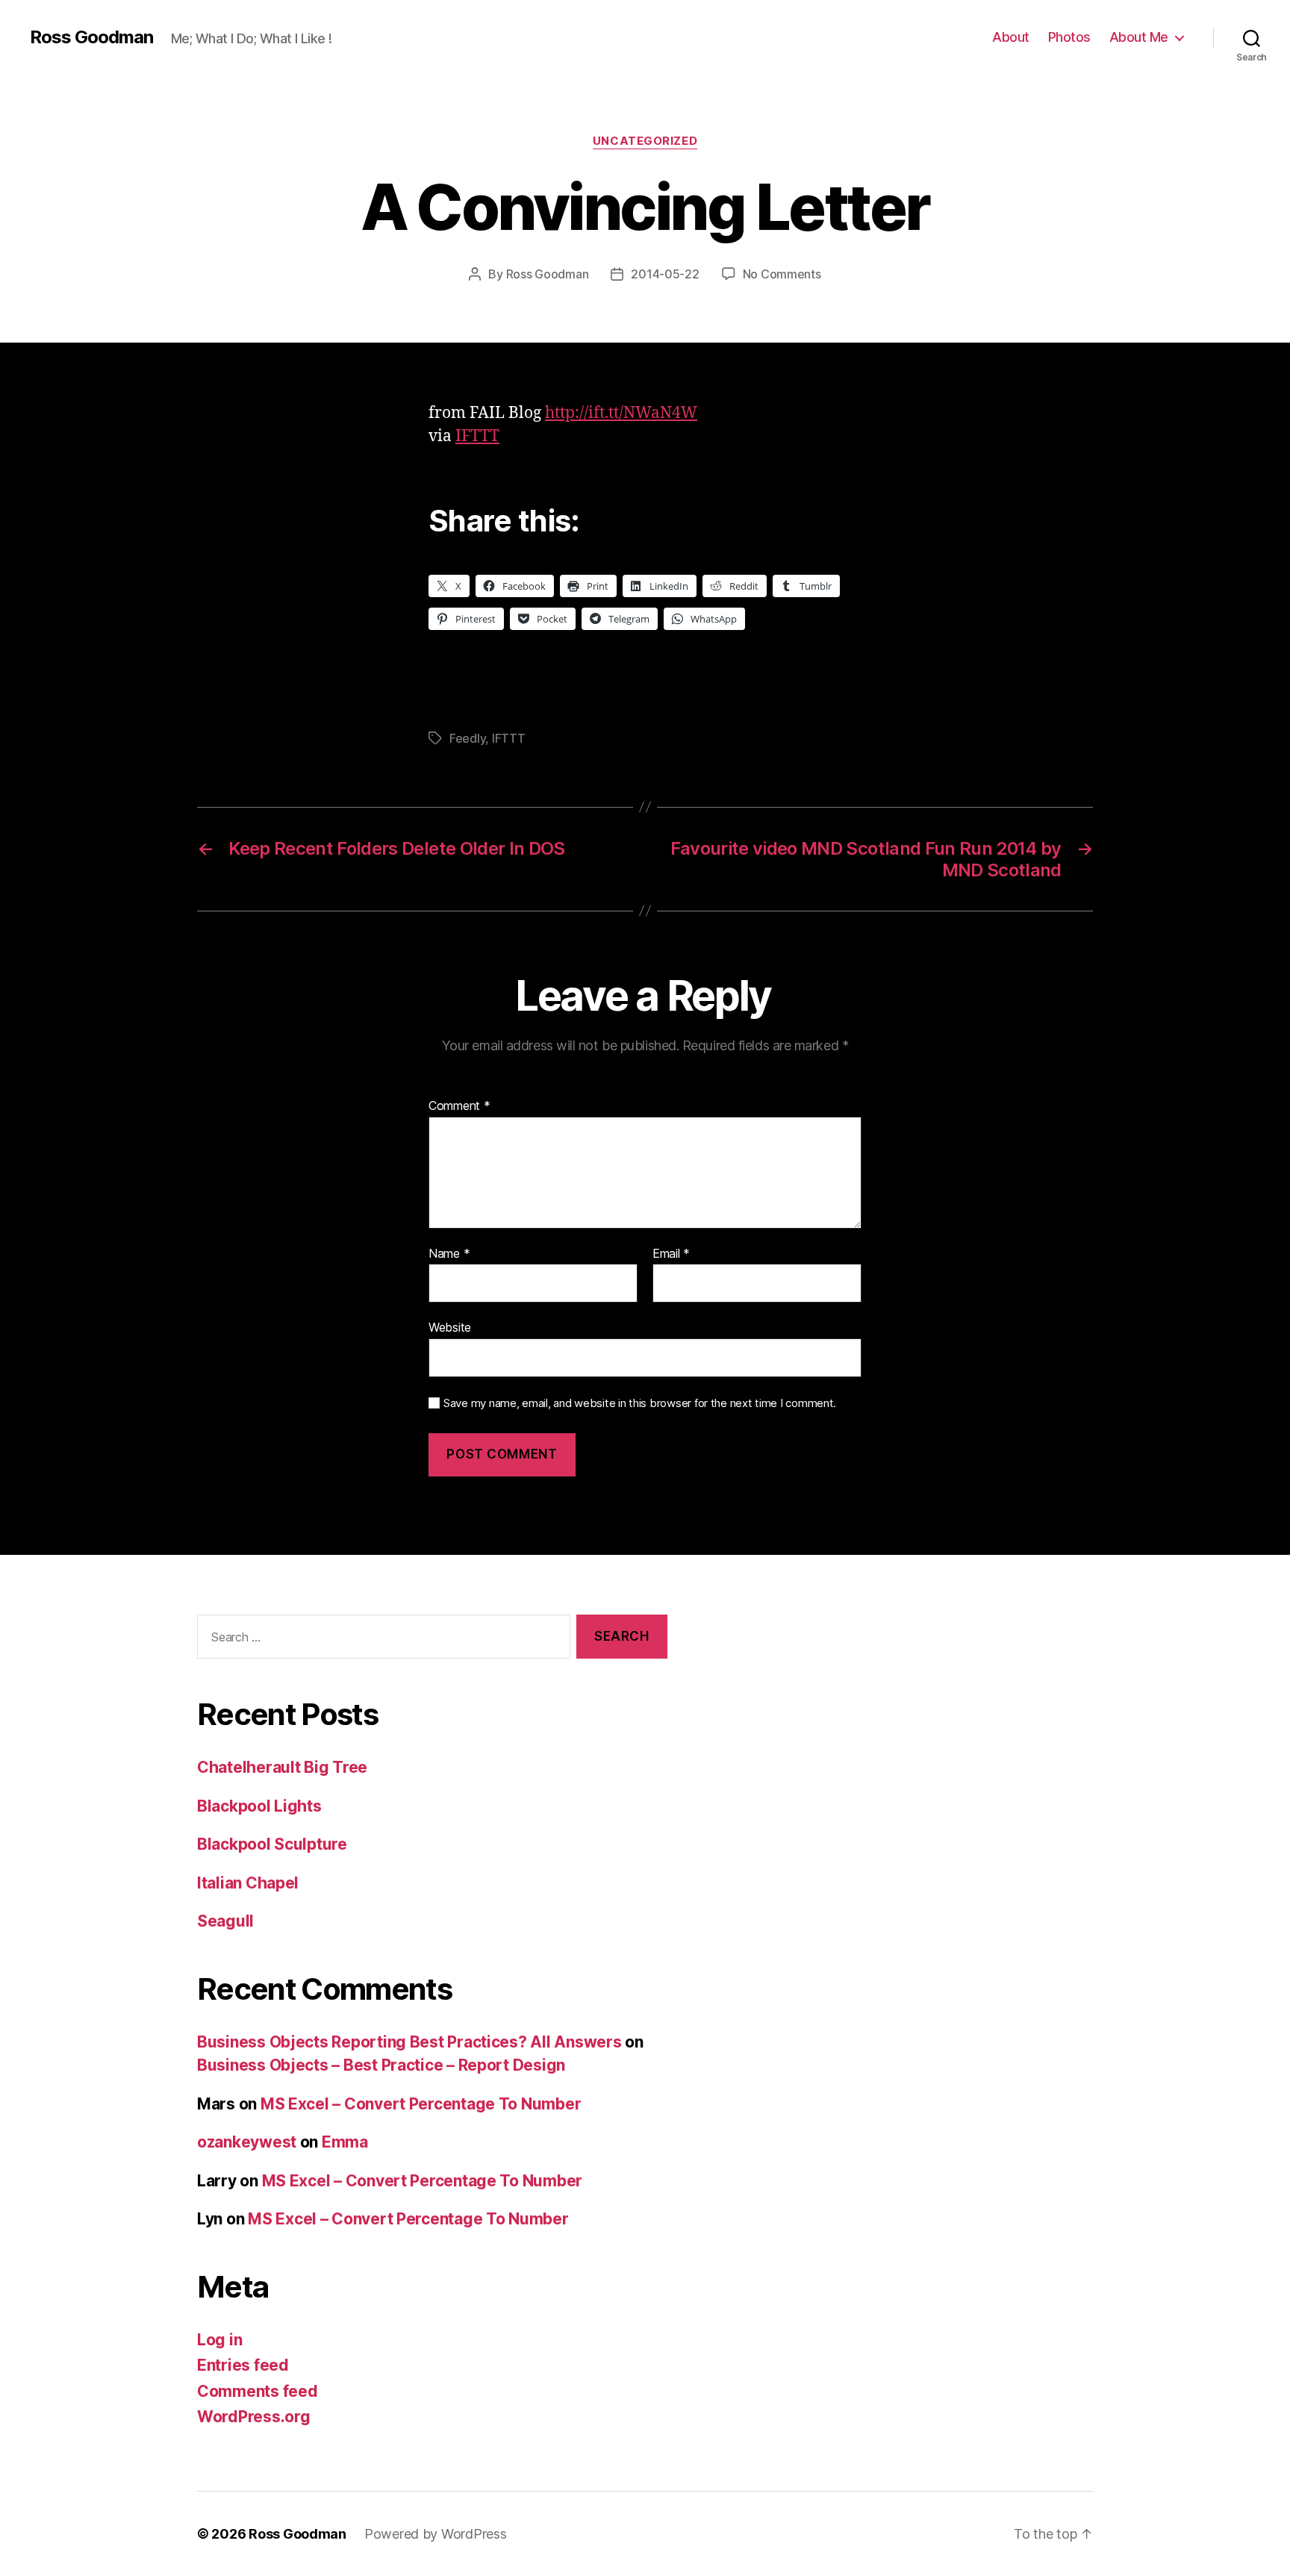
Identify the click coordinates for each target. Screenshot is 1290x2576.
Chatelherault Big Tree (282, 1767)
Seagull (225, 1921)
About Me (1139, 37)
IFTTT (477, 436)
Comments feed (258, 2391)
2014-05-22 (665, 274)
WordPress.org (254, 2417)
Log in (219, 2340)
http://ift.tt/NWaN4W (621, 413)
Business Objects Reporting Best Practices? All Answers (409, 2042)
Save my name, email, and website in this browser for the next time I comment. (640, 1403)
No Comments (782, 274)
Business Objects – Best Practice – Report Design (381, 2065)
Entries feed (243, 2365)
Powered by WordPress (436, 2534)
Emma (345, 2142)
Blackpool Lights (259, 1806)
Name (449, 1254)
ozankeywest (247, 2142)
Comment (459, 1106)
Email (671, 1254)
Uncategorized (645, 141)
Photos (1069, 37)
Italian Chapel (248, 1883)
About (1011, 37)
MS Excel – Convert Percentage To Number (421, 2104)
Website (450, 1327)
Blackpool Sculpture (272, 1844)
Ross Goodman (91, 37)
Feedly (467, 738)
